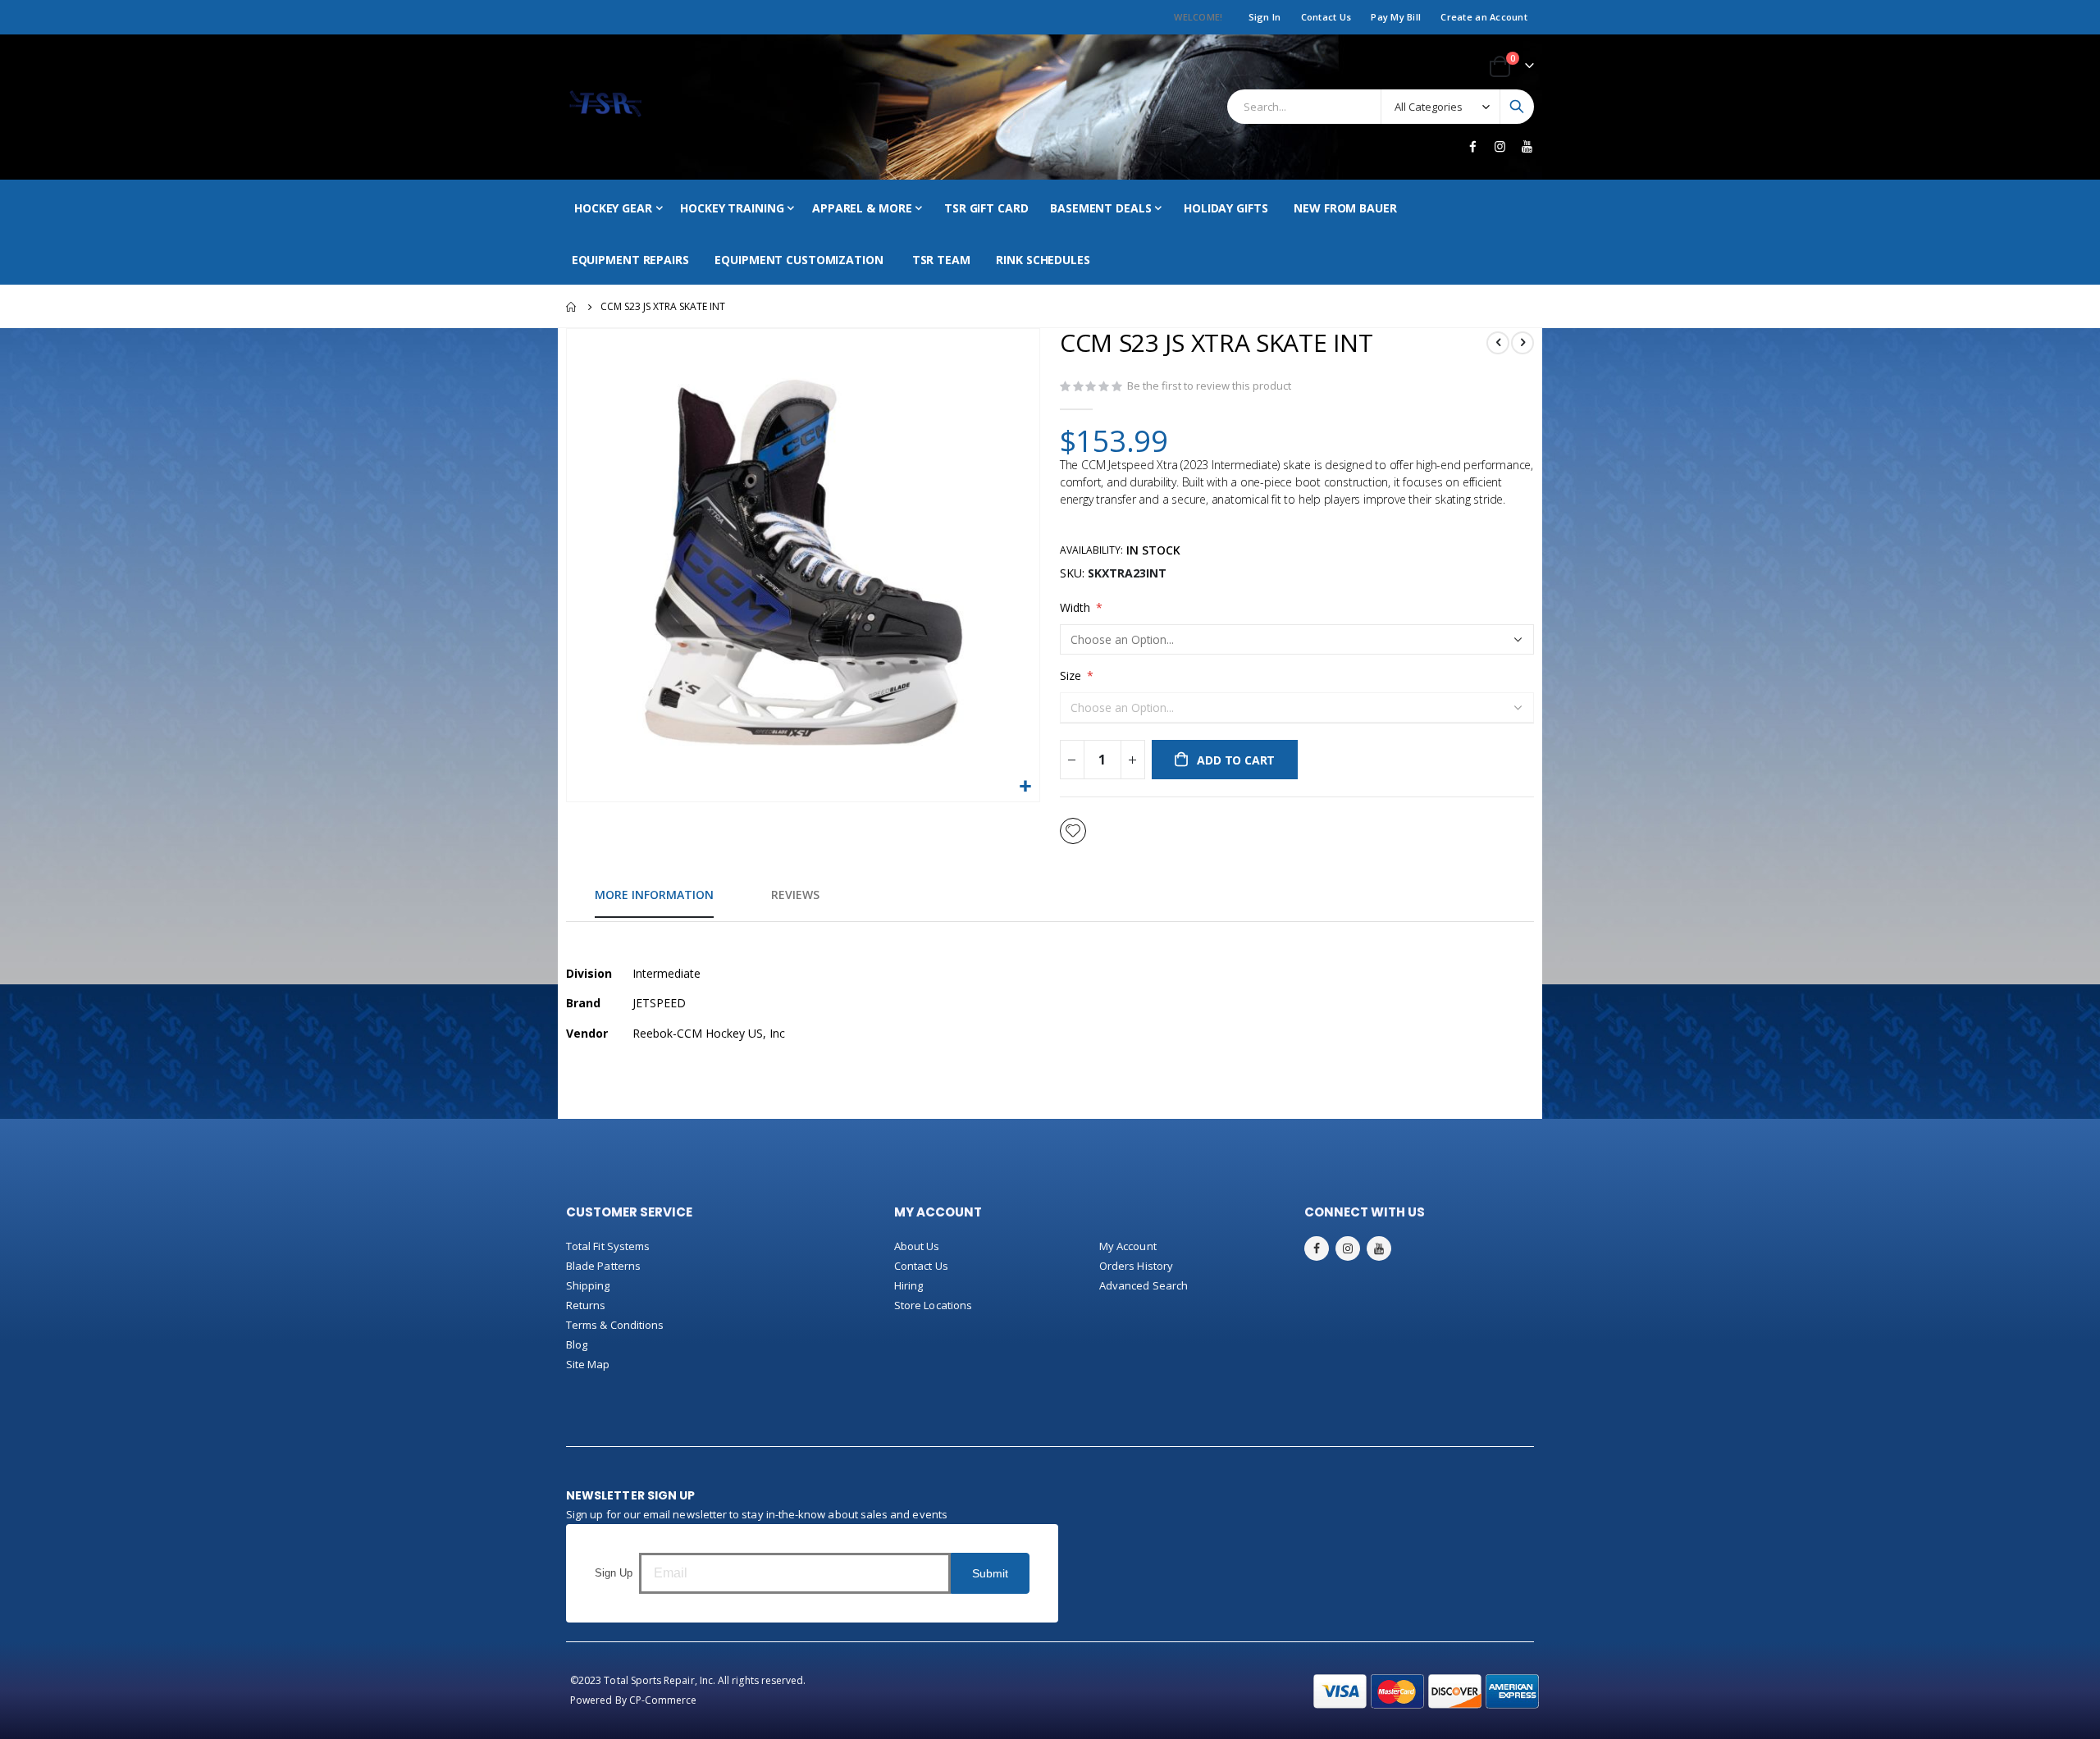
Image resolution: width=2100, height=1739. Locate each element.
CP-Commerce (663, 1700)
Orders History (1136, 1266)
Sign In (1265, 17)
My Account (1128, 1246)
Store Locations (933, 1305)
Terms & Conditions (615, 1325)
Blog (577, 1344)
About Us (917, 1246)
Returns (586, 1305)
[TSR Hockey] (605, 107)
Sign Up (614, 1573)
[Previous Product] (1498, 343)
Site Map (588, 1364)
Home (572, 307)
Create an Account (1484, 17)
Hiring (908, 1285)
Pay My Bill (1396, 17)
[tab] (654, 896)
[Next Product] (1522, 343)
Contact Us (1326, 17)
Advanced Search (1144, 1285)
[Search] (1517, 107)
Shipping (588, 1285)
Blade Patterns (603, 1266)
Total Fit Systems (608, 1246)
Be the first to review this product (1209, 386)
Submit (990, 1573)
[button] (1025, 787)
